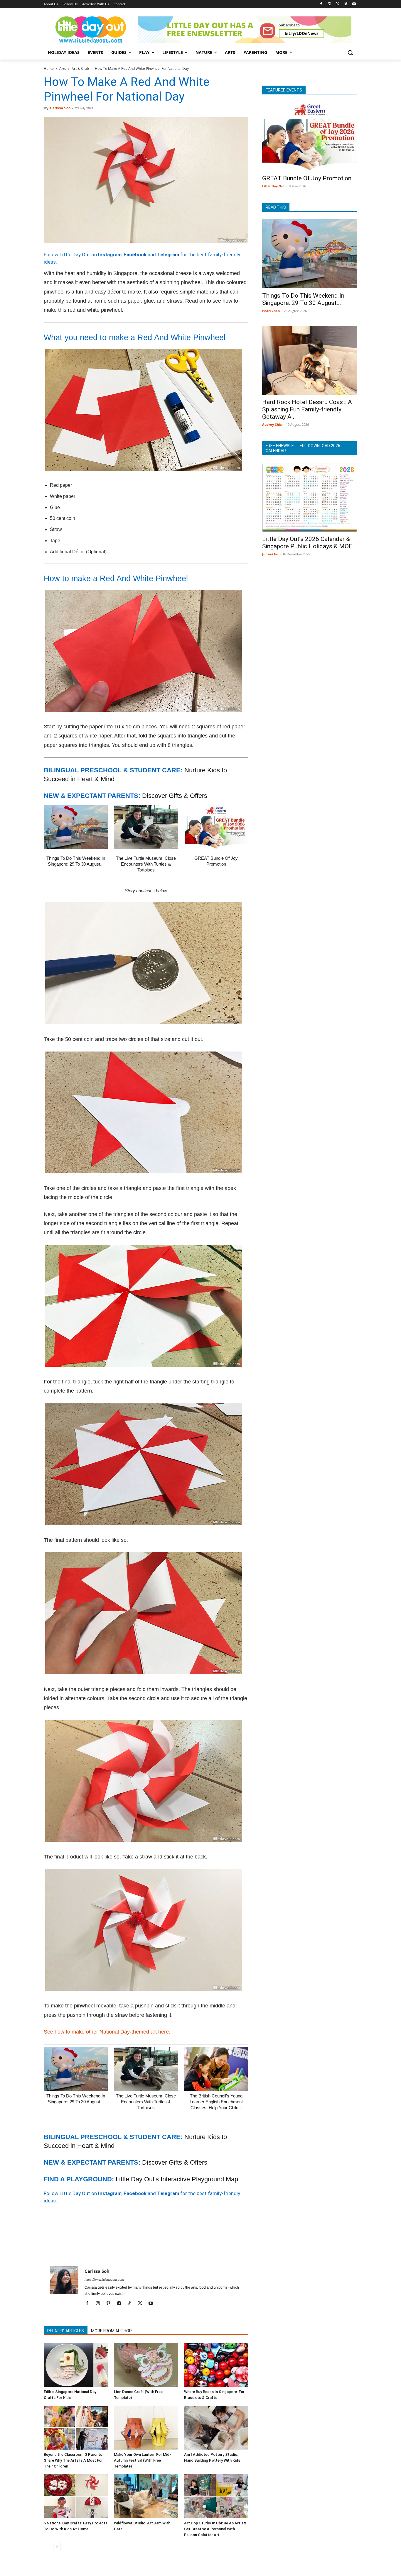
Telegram (168, 255)
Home (49, 68)
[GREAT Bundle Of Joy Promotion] (216, 827)
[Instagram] (330, 4)
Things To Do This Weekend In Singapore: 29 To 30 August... (303, 299)
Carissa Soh (60, 108)
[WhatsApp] (90, 2235)
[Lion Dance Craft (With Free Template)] (146, 2365)
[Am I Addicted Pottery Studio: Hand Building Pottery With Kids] (216, 2428)
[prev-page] (47, 2547)
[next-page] (57, 2547)
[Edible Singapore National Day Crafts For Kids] (76, 2365)
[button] (350, 52)
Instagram (110, 255)
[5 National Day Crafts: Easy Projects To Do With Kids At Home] (76, 2496)
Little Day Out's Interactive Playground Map (177, 2179)
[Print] (117, 2235)
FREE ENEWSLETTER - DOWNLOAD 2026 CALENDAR (303, 448)
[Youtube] (354, 4)
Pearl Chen (271, 311)
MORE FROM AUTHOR (111, 2331)
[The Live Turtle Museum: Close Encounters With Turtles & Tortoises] (146, 827)
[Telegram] (131, 2235)
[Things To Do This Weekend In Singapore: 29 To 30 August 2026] (76, 827)
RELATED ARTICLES (66, 2331)
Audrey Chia (272, 424)
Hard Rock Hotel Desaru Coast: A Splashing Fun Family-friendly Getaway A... (307, 409)
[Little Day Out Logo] (91, 30)
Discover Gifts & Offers (175, 796)
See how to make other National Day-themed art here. (107, 2032)
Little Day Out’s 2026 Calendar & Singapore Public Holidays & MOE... (309, 543)
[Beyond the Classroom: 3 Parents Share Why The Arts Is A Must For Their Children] (76, 2428)
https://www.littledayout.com (104, 2280)
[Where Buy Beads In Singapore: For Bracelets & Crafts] (216, 2365)
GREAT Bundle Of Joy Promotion (307, 178)
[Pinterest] (77, 2235)
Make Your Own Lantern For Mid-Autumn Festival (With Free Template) (142, 2460)
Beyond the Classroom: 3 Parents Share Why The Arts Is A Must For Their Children (73, 2460)
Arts (63, 68)
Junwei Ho (270, 554)
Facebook (135, 255)
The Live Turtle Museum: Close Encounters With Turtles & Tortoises (146, 864)
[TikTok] (132, 2304)
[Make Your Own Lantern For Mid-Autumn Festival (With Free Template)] (146, 2428)
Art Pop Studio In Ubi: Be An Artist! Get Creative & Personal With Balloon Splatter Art (215, 2529)
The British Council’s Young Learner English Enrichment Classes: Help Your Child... (216, 2102)
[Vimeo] (346, 4)
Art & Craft (80, 68)
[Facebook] (321, 4)
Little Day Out (273, 186)
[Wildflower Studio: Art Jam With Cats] (146, 2496)
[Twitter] (338, 4)
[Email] (104, 2235)
